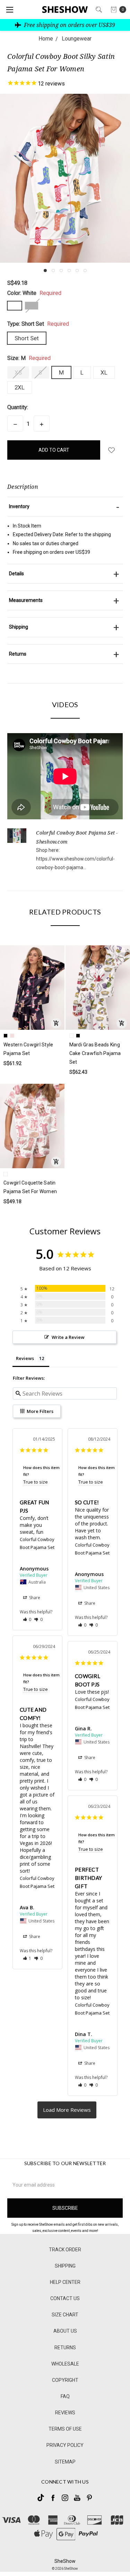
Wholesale (65, 2364)
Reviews (65, 2413)
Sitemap (65, 2462)
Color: (34, 293)
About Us (65, 2331)
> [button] (67, 2110)
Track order (65, 2250)
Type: (38, 324)
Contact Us (65, 2298)
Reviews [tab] (25, 1358)
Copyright (65, 2380)
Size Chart (65, 2315)
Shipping (65, 2266)
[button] (45, 271)
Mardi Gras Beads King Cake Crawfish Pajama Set (95, 1053)
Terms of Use (65, 2429)
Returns (65, 2348)
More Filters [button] (40, 1411)
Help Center (65, 2282)
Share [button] (34, 1598)
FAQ (65, 2396)
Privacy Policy (65, 2445)
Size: (29, 358)
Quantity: (18, 407)
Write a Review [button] (68, 1337)
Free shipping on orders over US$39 (69, 25)
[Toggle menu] (10, 10)
